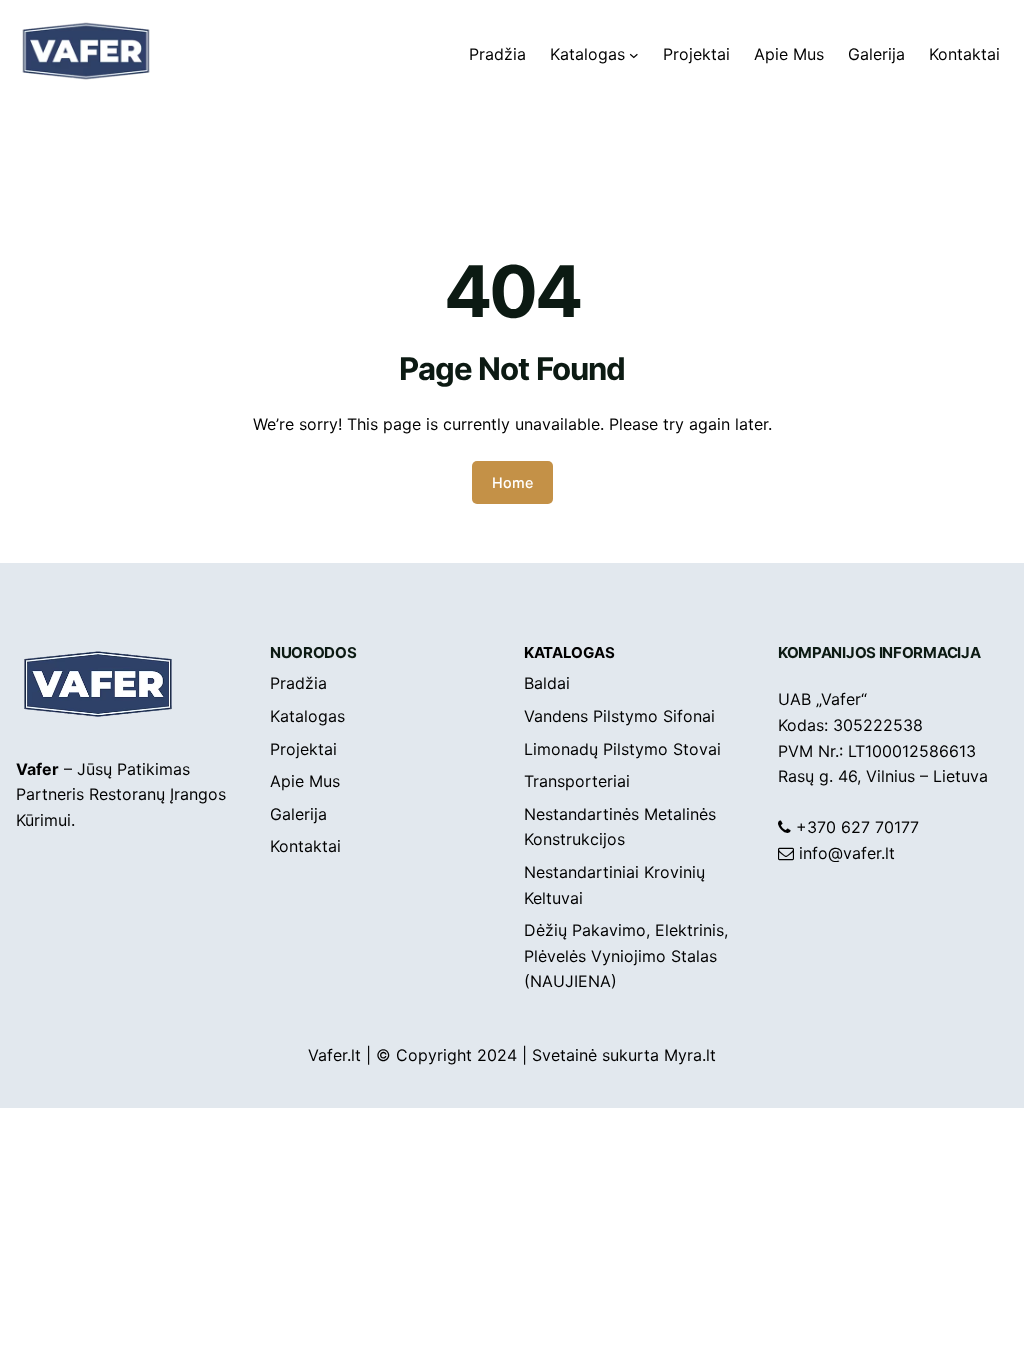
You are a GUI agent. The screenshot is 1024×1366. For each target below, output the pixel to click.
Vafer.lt (334, 1055)
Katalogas (569, 652)
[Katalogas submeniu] (634, 55)
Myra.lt (690, 1055)
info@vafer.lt (847, 853)
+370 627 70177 (857, 827)
